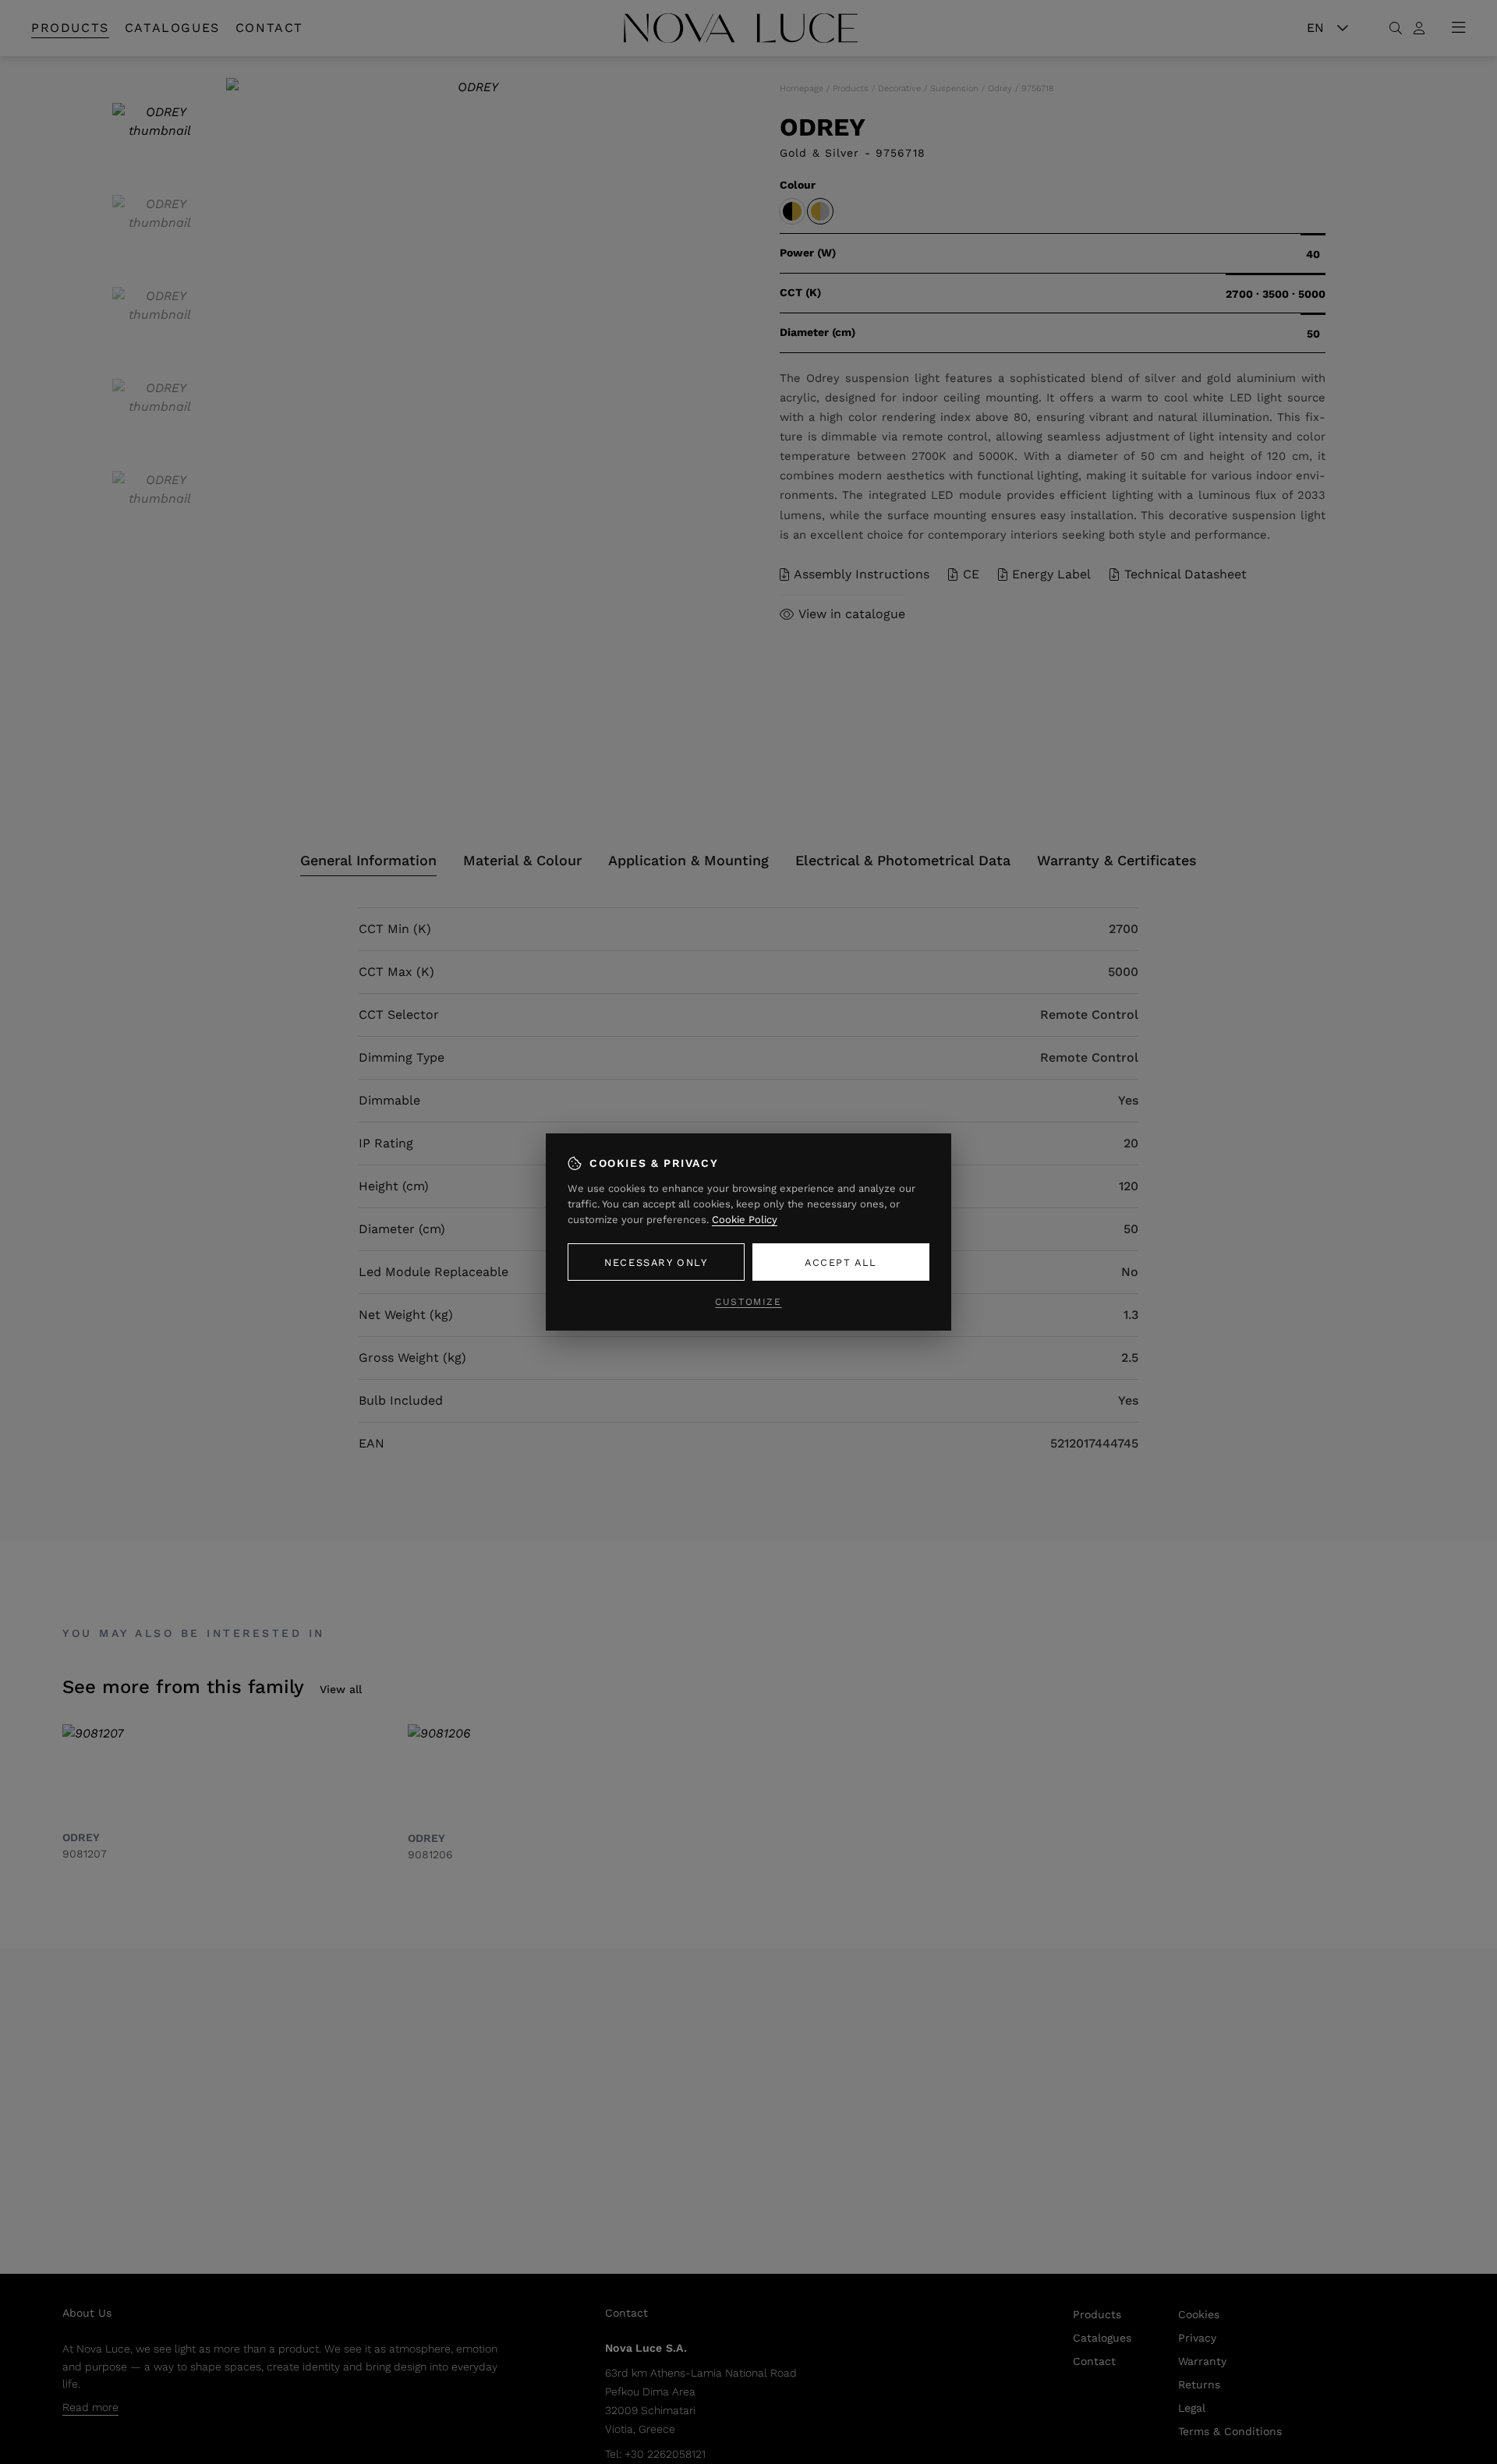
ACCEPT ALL (841, 1262)
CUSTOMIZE (748, 1302)
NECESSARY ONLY (656, 1262)
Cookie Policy (745, 1220)
